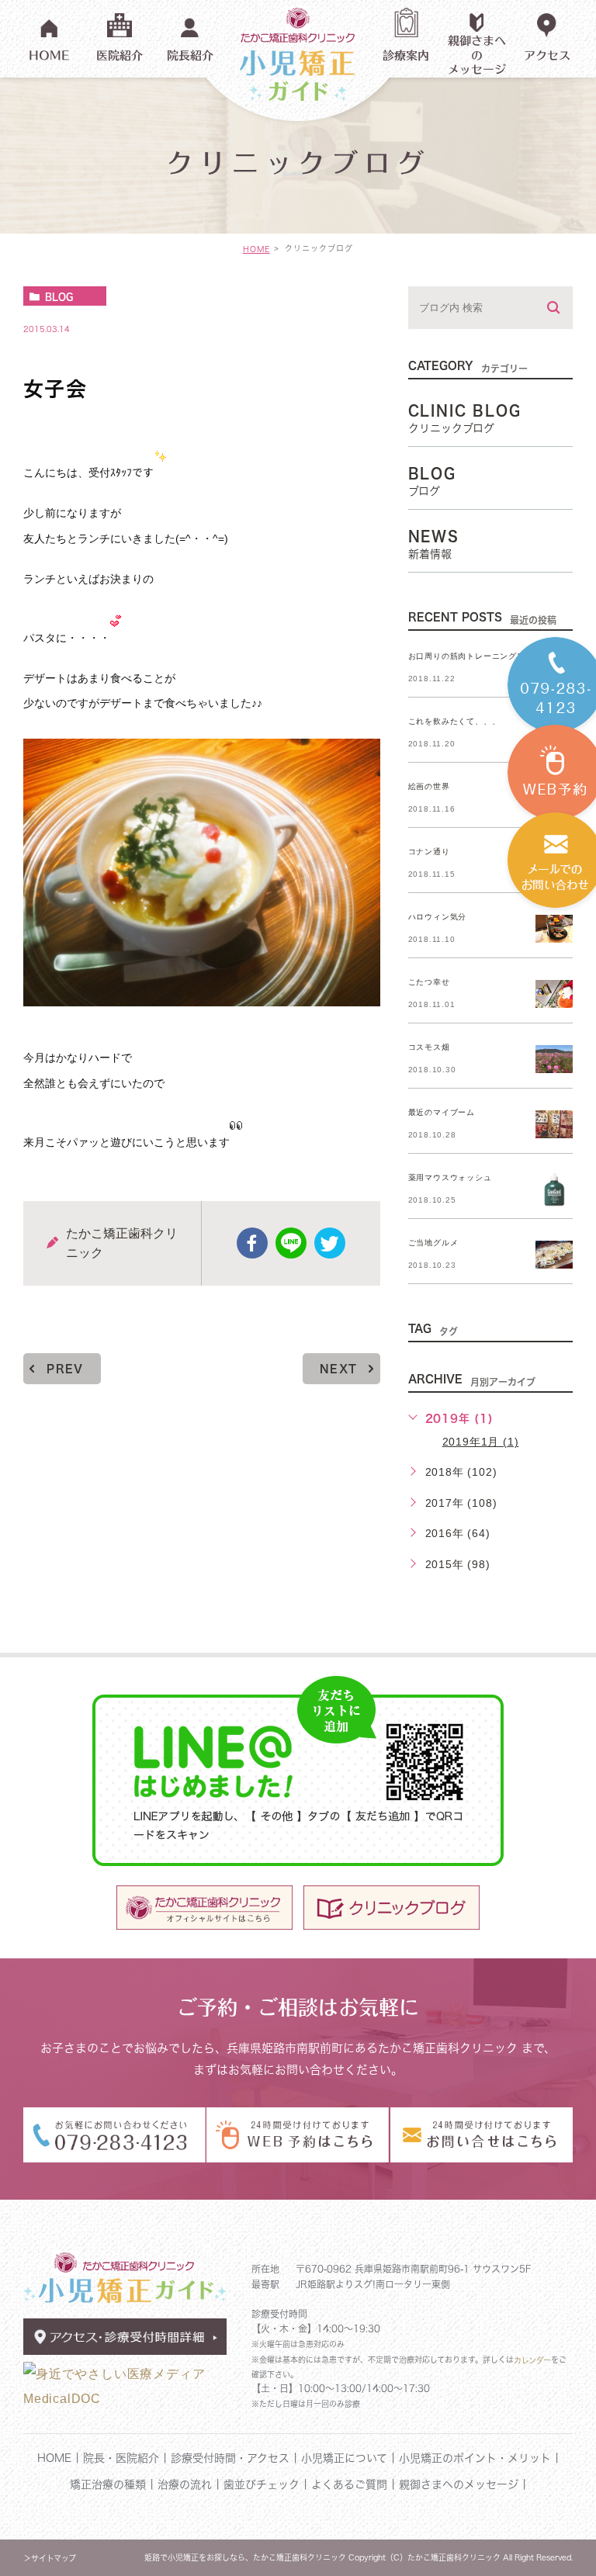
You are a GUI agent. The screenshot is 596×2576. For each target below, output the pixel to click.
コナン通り (429, 852)
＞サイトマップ (50, 2558)
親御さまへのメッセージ (459, 2484)
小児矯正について (346, 2458)
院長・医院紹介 (121, 2458)
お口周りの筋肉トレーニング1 (465, 656)
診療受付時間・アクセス (232, 2458)
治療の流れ (185, 2484)
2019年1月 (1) (481, 1442)
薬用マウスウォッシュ (450, 1177)
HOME (256, 249)
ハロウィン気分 (438, 917)
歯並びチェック (262, 2484)
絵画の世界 (429, 786)
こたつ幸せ (429, 982)
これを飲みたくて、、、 (454, 721)
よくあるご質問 (349, 2484)
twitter (330, 1243)
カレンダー (532, 2360)
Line (291, 1243)
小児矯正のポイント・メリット (475, 2458)
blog (59, 296)
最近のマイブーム (442, 1112)
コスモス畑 (429, 1047)
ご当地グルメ (433, 1243)
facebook (252, 1243)
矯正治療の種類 (108, 2484)
